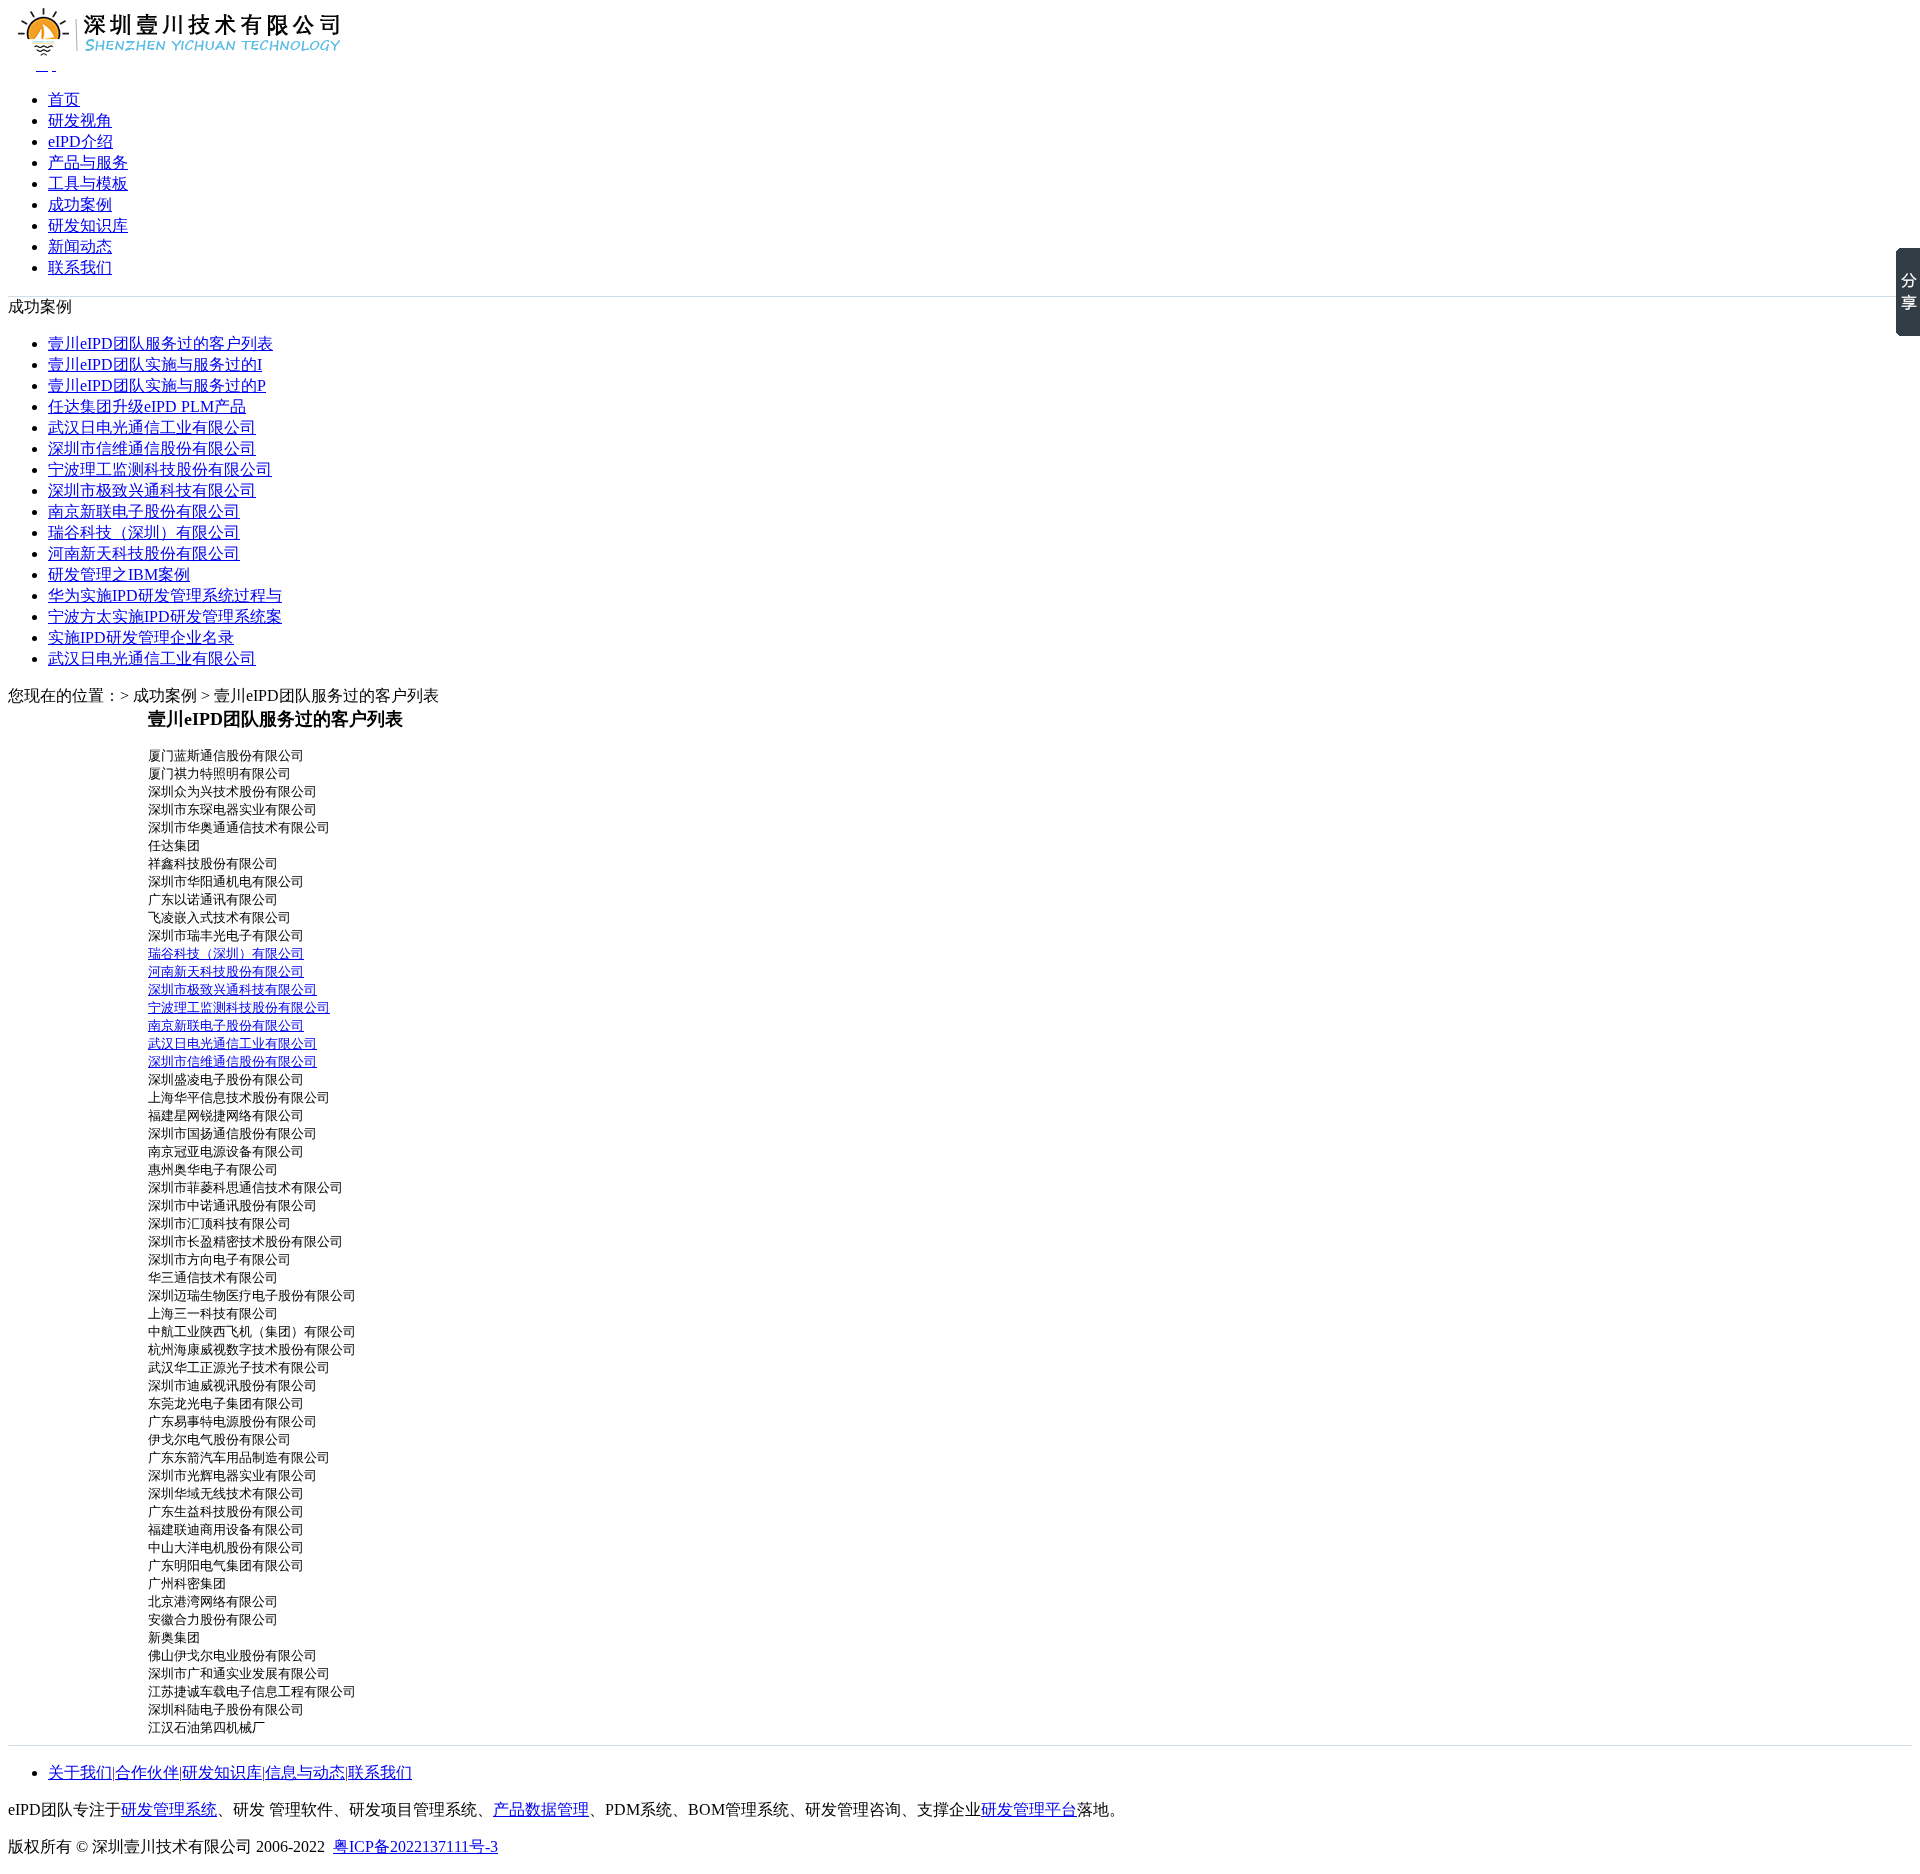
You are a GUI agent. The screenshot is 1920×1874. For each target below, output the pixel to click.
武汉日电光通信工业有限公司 (152, 427)
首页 (64, 99)
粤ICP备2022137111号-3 (415, 1846)
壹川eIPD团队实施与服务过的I (155, 364)
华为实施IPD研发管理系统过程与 (165, 595)
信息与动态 (305, 1772)
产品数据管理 (541, 1809)
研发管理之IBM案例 (119, 574)
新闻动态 (80, 246)
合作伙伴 (147, 1772)
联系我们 (80, 267)
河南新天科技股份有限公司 (144, 553)
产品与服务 (88, 162)
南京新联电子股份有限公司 (144, 511)
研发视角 (80, 120)
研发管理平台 (1029, 1809)
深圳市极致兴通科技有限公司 (152, 490)
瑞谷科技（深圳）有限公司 (144, 532)
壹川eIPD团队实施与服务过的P (157, 385)
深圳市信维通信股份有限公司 (152, 448)
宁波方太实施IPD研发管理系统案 (165, 616)
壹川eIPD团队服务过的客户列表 (160, 343)
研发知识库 (88, 225)
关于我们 (80, 1772)
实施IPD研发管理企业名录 (141, 637)
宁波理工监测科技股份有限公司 (160, 469)
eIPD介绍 (80, 141)
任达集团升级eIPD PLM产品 (147, 406)
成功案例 (80, 204)
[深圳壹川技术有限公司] (54, 64)
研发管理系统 (169, 1809)
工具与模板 (88, 183)
